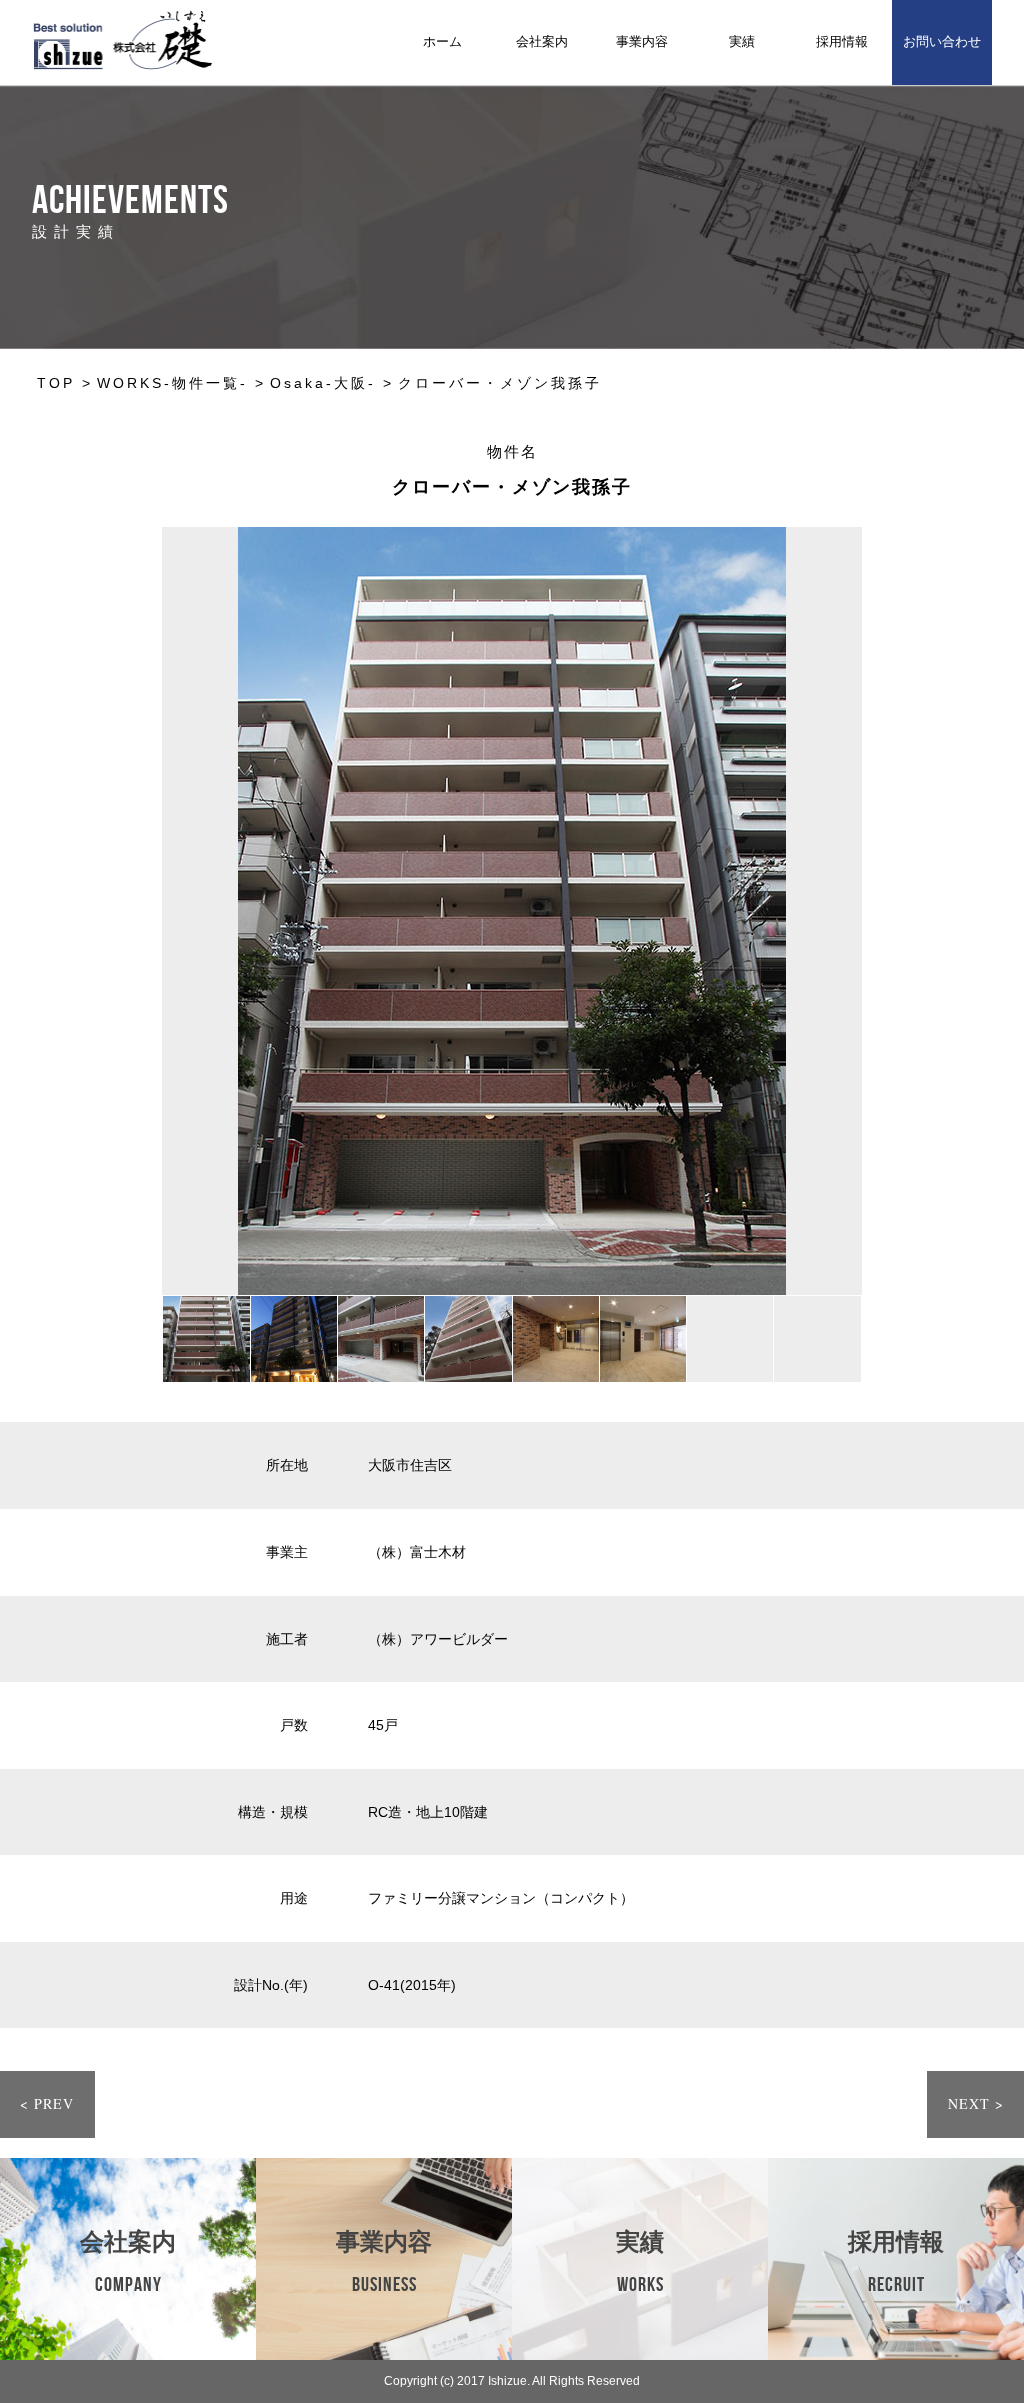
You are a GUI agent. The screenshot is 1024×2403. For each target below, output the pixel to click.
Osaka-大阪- (323, 383)
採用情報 (842, 41)
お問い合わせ (942, 41)
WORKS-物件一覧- (172, 383)
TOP (56, 383)
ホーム (442, 41)
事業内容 (642, 41)
